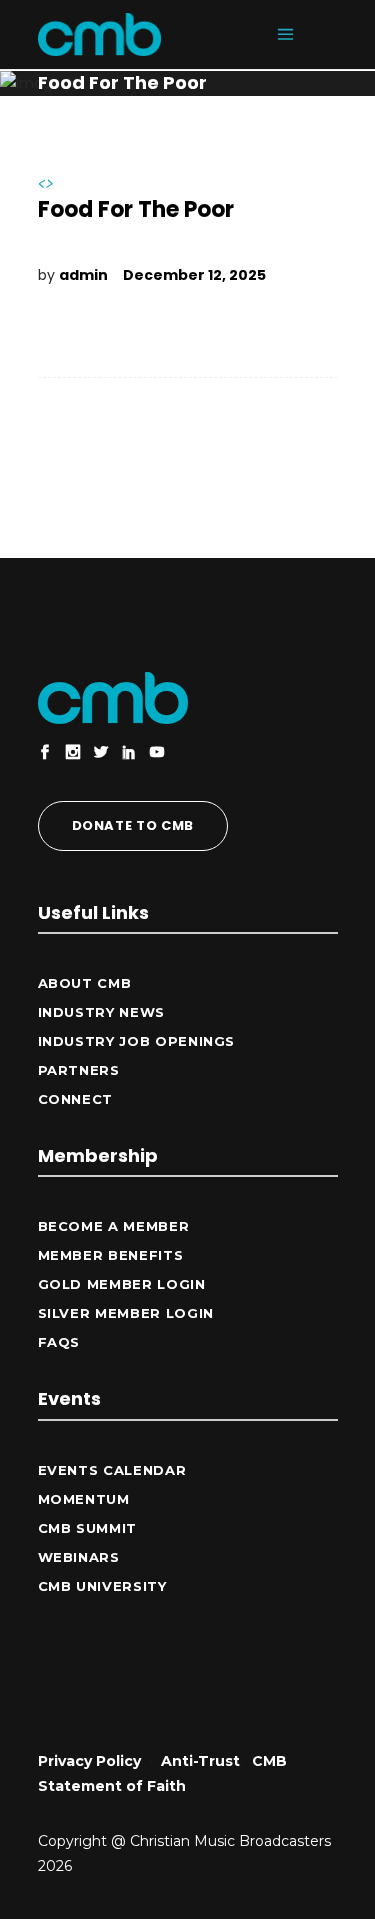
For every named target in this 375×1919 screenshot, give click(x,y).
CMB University (102, 1586)
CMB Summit (88, 1528)
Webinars (79, 1557)
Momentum (84, 1499)
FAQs (59, 1342)
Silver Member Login (126, 1313)
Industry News (101, 1012)
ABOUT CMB (85, 983)
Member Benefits (111, 1255)
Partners (79, 1070)
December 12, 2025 (194, 275)
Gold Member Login (122, 1284)
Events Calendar (112, 1470)
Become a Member (114, 1226)
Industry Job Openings (137, 1041)
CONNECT (76, 1099)
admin (83, 275)
